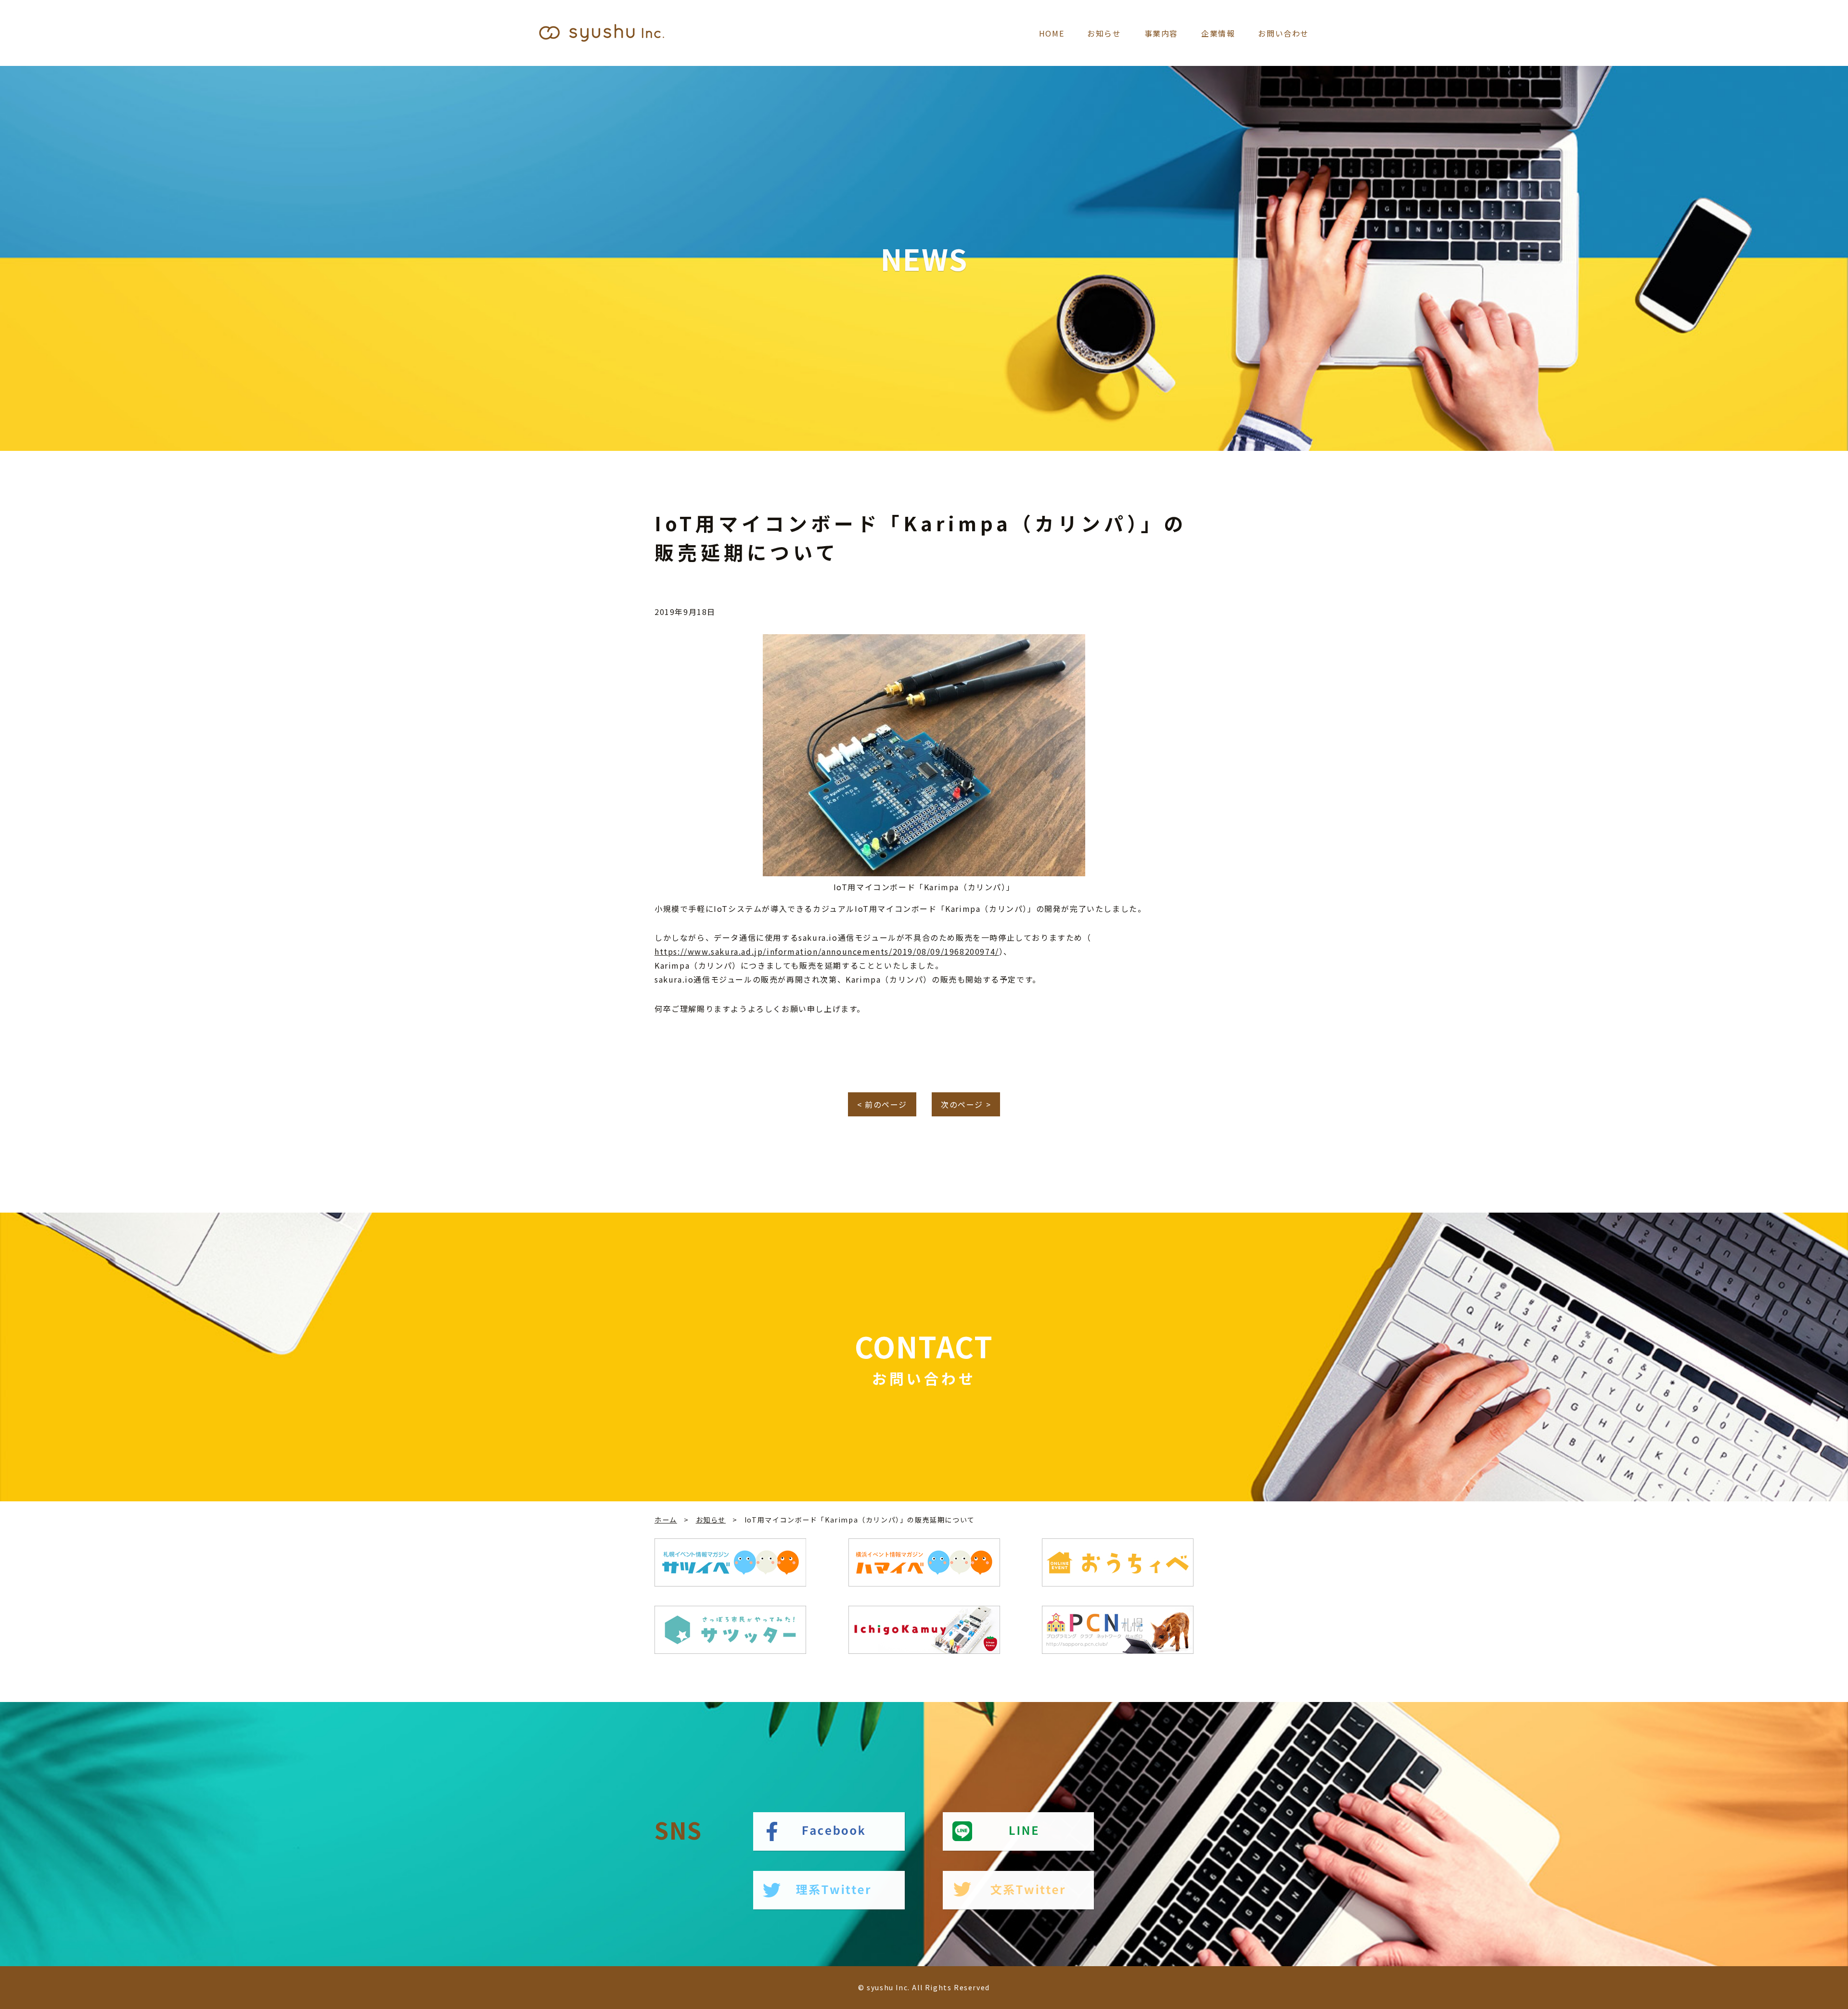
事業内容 (1161, 33)
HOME (1052, 33)
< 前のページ (882, 1104)
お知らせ (1104, 33)
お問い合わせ (1283, 33)
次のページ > (966, 1104)
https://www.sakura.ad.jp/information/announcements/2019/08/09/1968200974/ (827, 951)
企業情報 (1218, 33)
